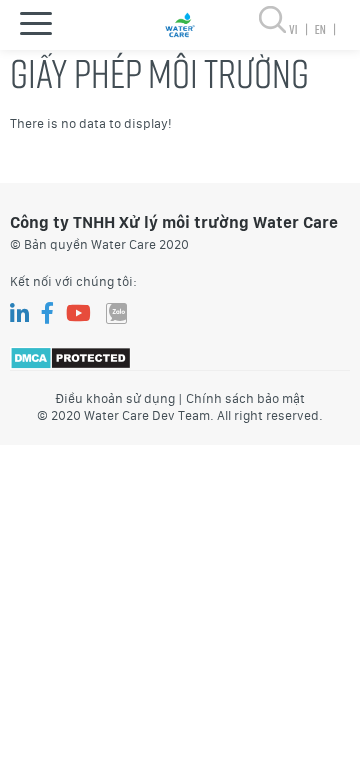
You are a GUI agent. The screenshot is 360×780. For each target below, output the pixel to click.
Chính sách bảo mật (245, 398)
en (324, 29)
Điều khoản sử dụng (115, 398)
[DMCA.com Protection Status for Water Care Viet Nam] (70, 356)
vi (298, 29)
